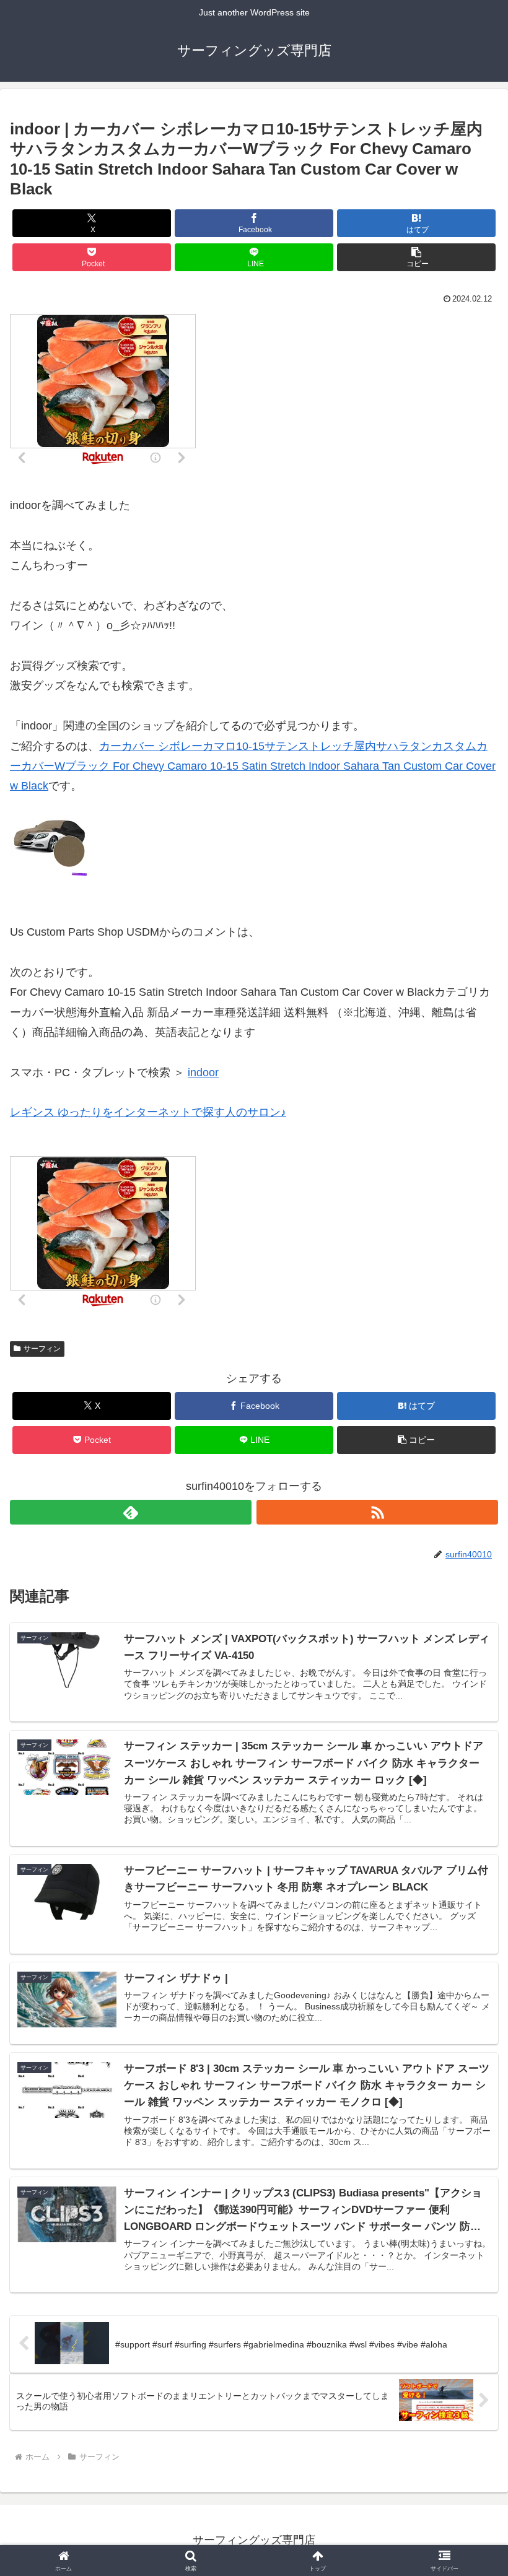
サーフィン (42, 1349)
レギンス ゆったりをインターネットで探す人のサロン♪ (148, 1112)
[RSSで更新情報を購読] (377, 1512)
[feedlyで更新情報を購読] (131, 1512)
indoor (203, 1073)
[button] (416, 257)
